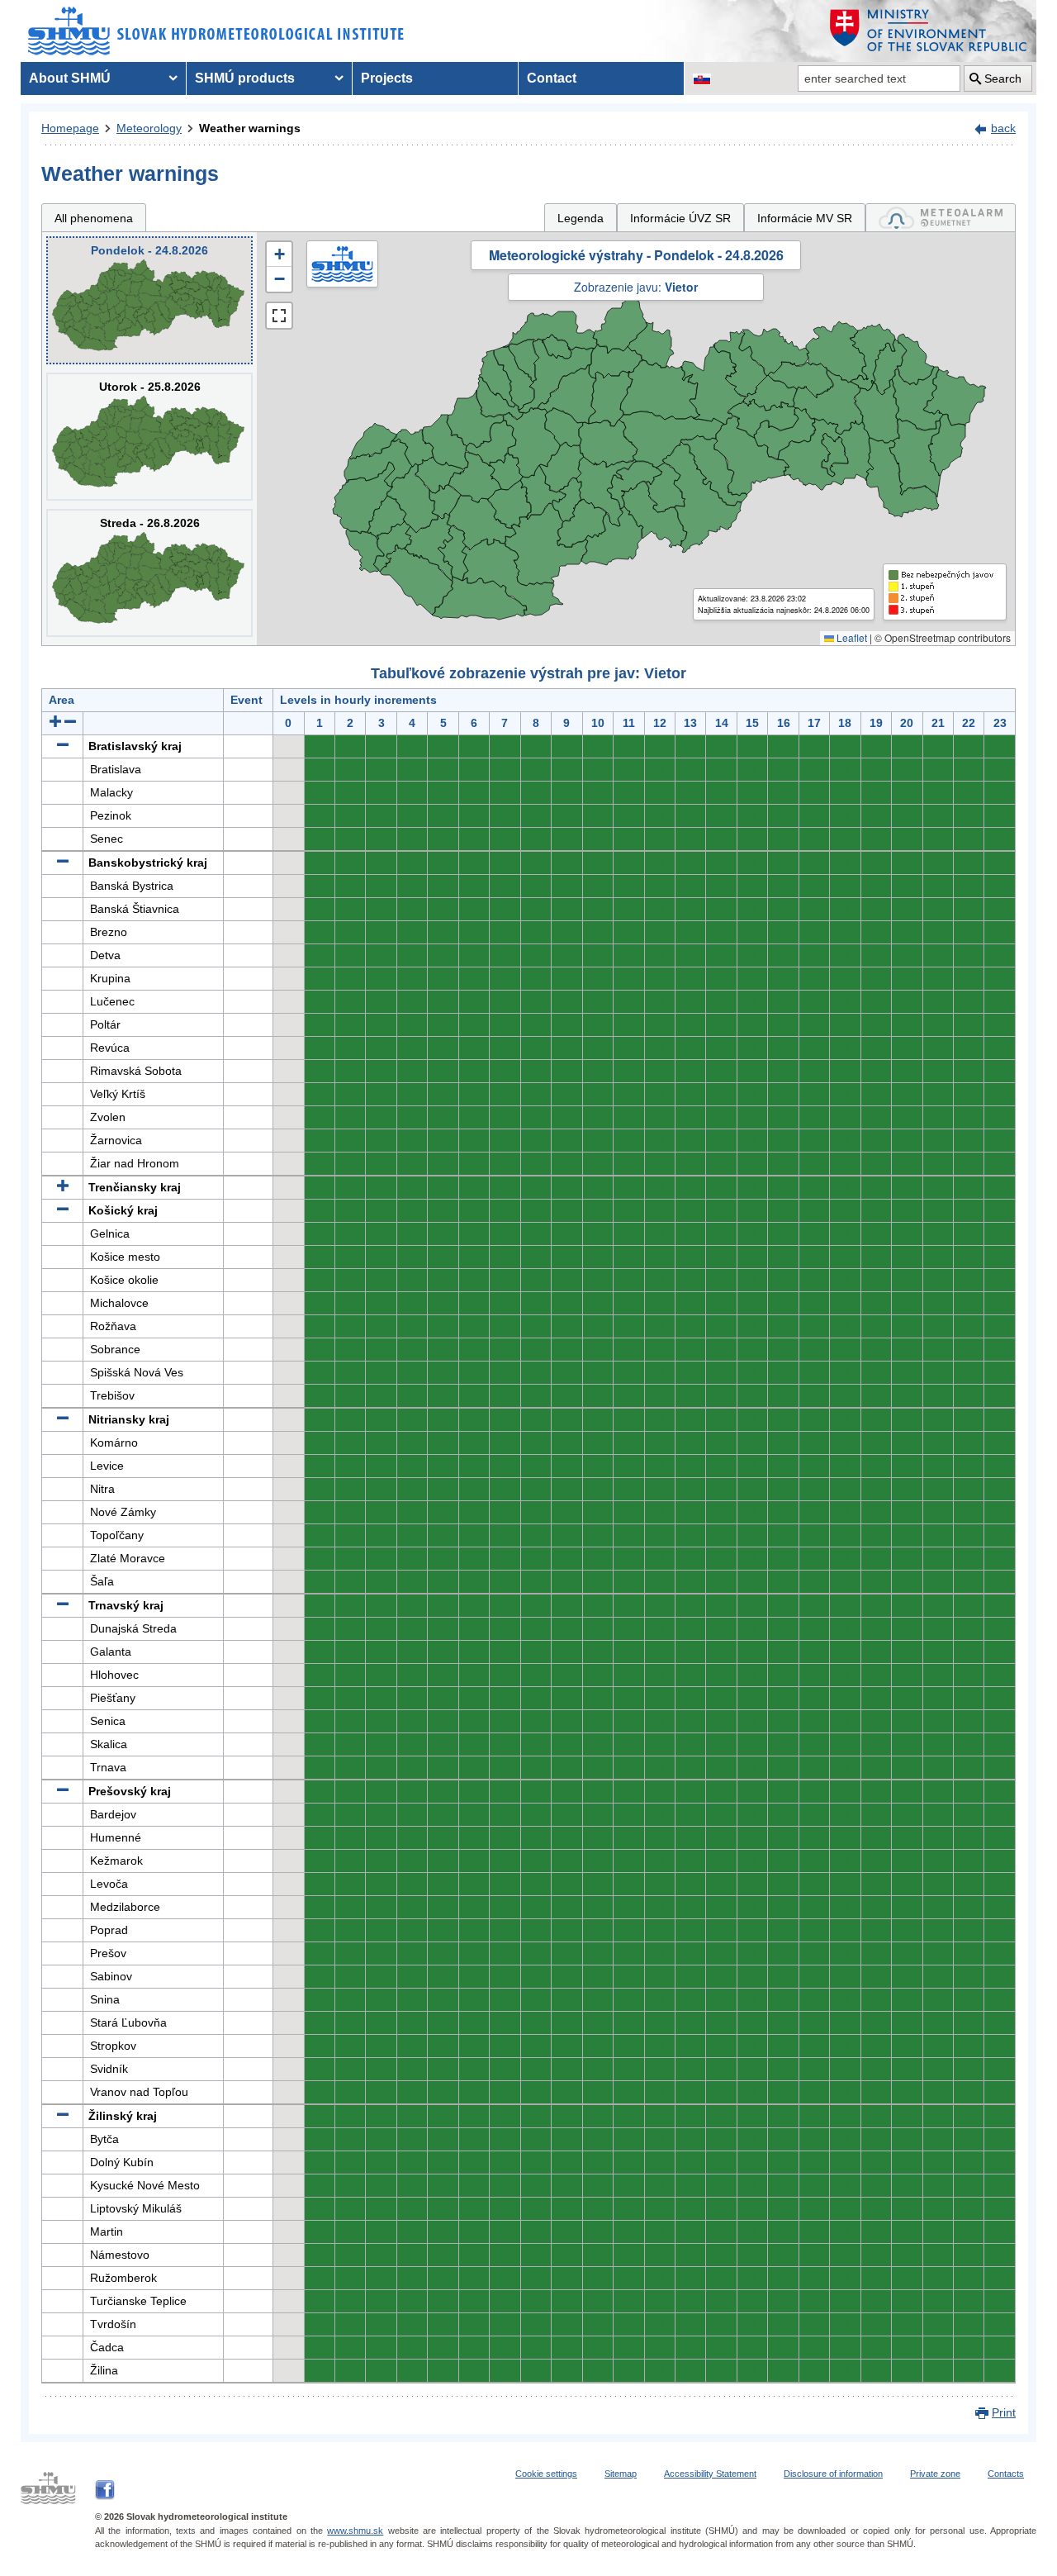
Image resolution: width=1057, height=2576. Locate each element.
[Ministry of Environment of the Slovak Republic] (929, 31)
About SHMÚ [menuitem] (70, 78)
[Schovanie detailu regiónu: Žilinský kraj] (63, 2116)
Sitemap (621, 2474)
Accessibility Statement (710, 2474)
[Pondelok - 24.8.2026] (149, 300)
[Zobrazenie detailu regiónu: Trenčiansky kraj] (63, 1187)
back (1003, 128)
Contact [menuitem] (552, 78)
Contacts (1006, 2474)
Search (1003, 78)
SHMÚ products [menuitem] (245, 78)
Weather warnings (250, 128)
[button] (279, 254)
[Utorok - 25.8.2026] (149, 437)
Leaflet (851, 637)
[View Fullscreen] (279, 316)
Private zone (935, 2474)
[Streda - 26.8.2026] (149, 573)
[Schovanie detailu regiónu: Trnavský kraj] (63, 1605)
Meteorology (149, 128)
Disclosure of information (833, 2474)
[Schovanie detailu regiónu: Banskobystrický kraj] (63, 863)
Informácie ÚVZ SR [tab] (680, 218)
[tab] (941, 218)
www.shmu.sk (355, 2531)
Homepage (70, 128)
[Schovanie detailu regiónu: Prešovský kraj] (63, 1791)
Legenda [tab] (581, 218)
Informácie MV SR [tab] (805, 218)
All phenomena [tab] (94, 218)
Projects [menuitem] (387, 78)
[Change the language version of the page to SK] (702, 78)
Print (1004, 2412)
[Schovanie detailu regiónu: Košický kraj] (63, 1210)
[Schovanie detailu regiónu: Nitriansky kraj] (63, 1419)
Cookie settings (546, 2474)
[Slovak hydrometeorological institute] (216, 31)
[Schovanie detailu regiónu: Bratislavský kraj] (63, 746)
